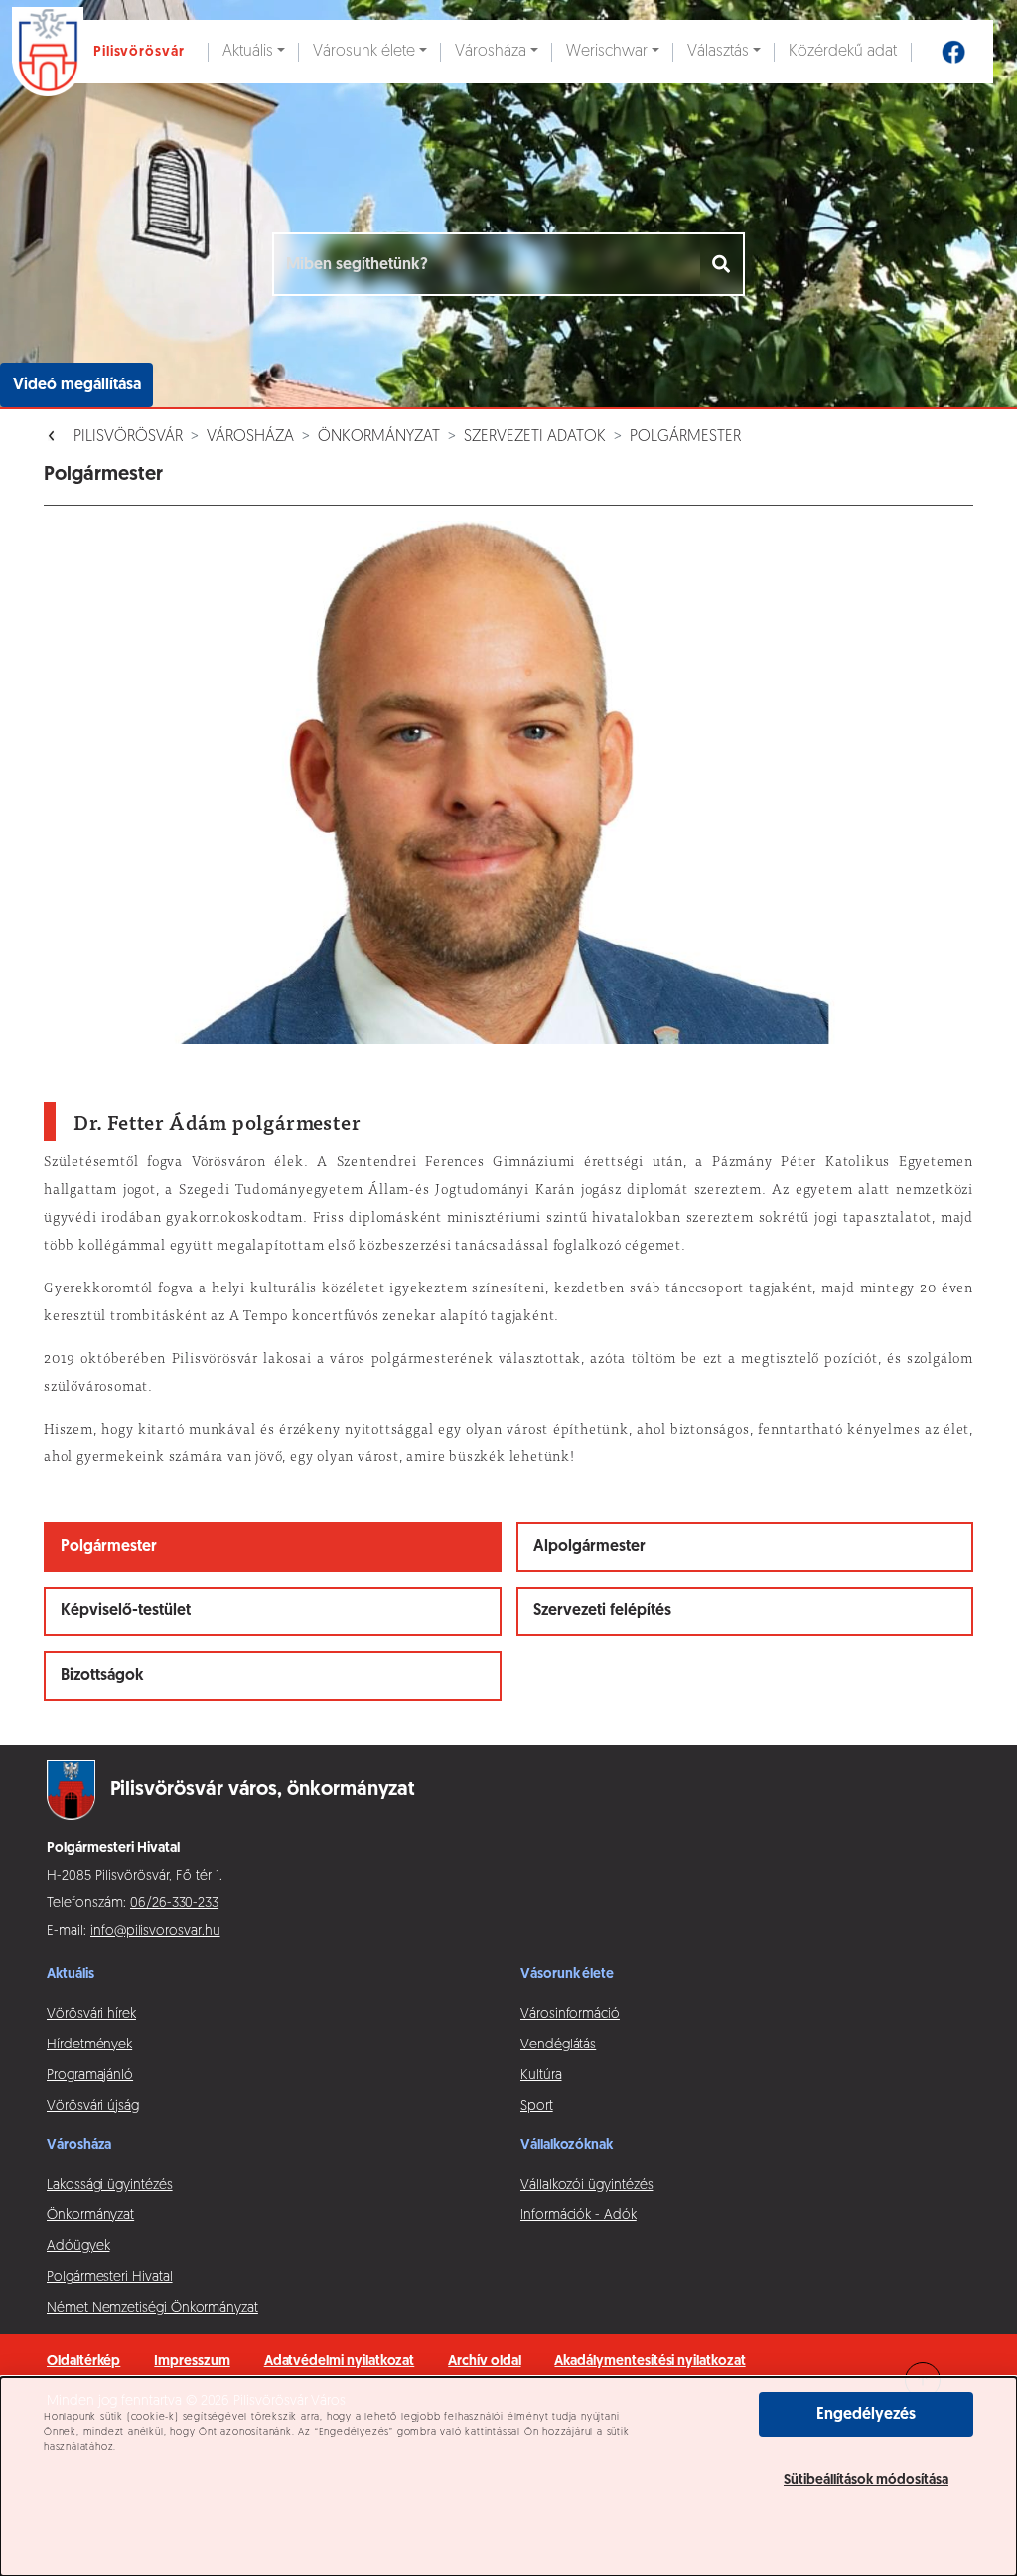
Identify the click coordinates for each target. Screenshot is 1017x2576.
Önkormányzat (379, 437)
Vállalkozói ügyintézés (586, 2185)
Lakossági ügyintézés (110, 2185)
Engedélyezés (866, 2415)
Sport (537, 2107)
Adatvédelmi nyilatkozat (340, 2362)
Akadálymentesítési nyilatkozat (650, 2362)
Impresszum (192, 2362)
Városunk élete (364, 52)
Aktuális (248, 52)
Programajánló (90, 2076)
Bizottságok (102, 1676)
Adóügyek (78, 2247)
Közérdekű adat (843, 52)
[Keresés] (723, 264)
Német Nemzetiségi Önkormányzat (152, 2308)
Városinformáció (570, 2014)
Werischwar (607, 52)
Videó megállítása (77, 385)
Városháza (491, 52)
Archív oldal (484, 2362)
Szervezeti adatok (535, 437)
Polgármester (685, 437)
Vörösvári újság (93, 2107)
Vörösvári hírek (91, 2014)
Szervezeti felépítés (602, 1611)
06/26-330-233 (174, 1904)
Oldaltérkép (83, 2362)
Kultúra (541, 2076)
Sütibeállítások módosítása (866, 2480)
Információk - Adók (579, 2216)
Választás (718, 52)
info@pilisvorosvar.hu (155, 1932)
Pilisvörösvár (128, 437)
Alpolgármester (589, 1547)
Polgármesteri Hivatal (110, 2277)
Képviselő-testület (126, 1611)
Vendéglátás (558, 2045)
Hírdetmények (89, 2045)
